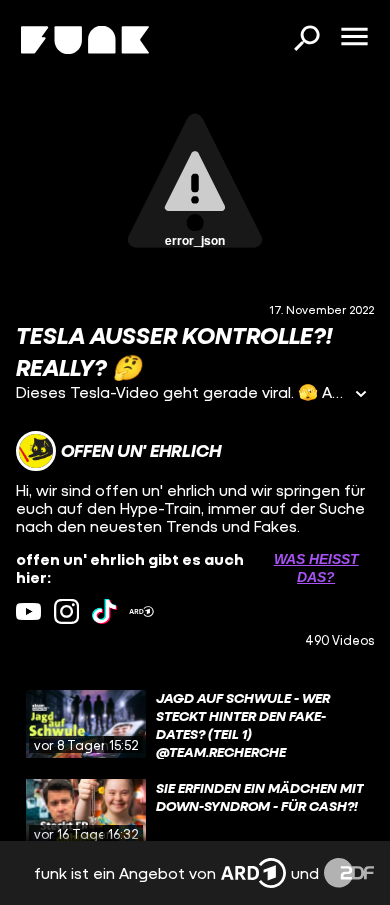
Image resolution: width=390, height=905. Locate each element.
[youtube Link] (28, 611)
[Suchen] (306, 40)
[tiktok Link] (104, 611)
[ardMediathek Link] (141, 611)
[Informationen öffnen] (361, 395)
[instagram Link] (66, 611)
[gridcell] (195, 724)
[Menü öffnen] (354, 38)
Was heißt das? (316, 568)
